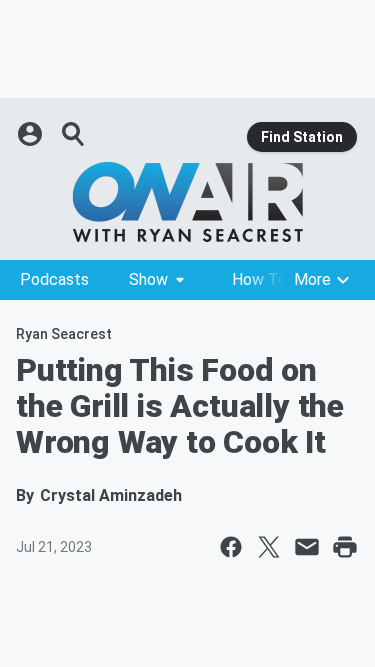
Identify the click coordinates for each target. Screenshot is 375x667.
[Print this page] (345, 547)
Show (148, 279)
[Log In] (32, 134)
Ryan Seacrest (64, 334)
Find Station (302, 137)
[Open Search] (74, 134)
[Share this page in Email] (307, 547)
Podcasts (54, 279)
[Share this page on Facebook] (231, 547)
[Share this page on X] (269, 547)
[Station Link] (187, 202)
